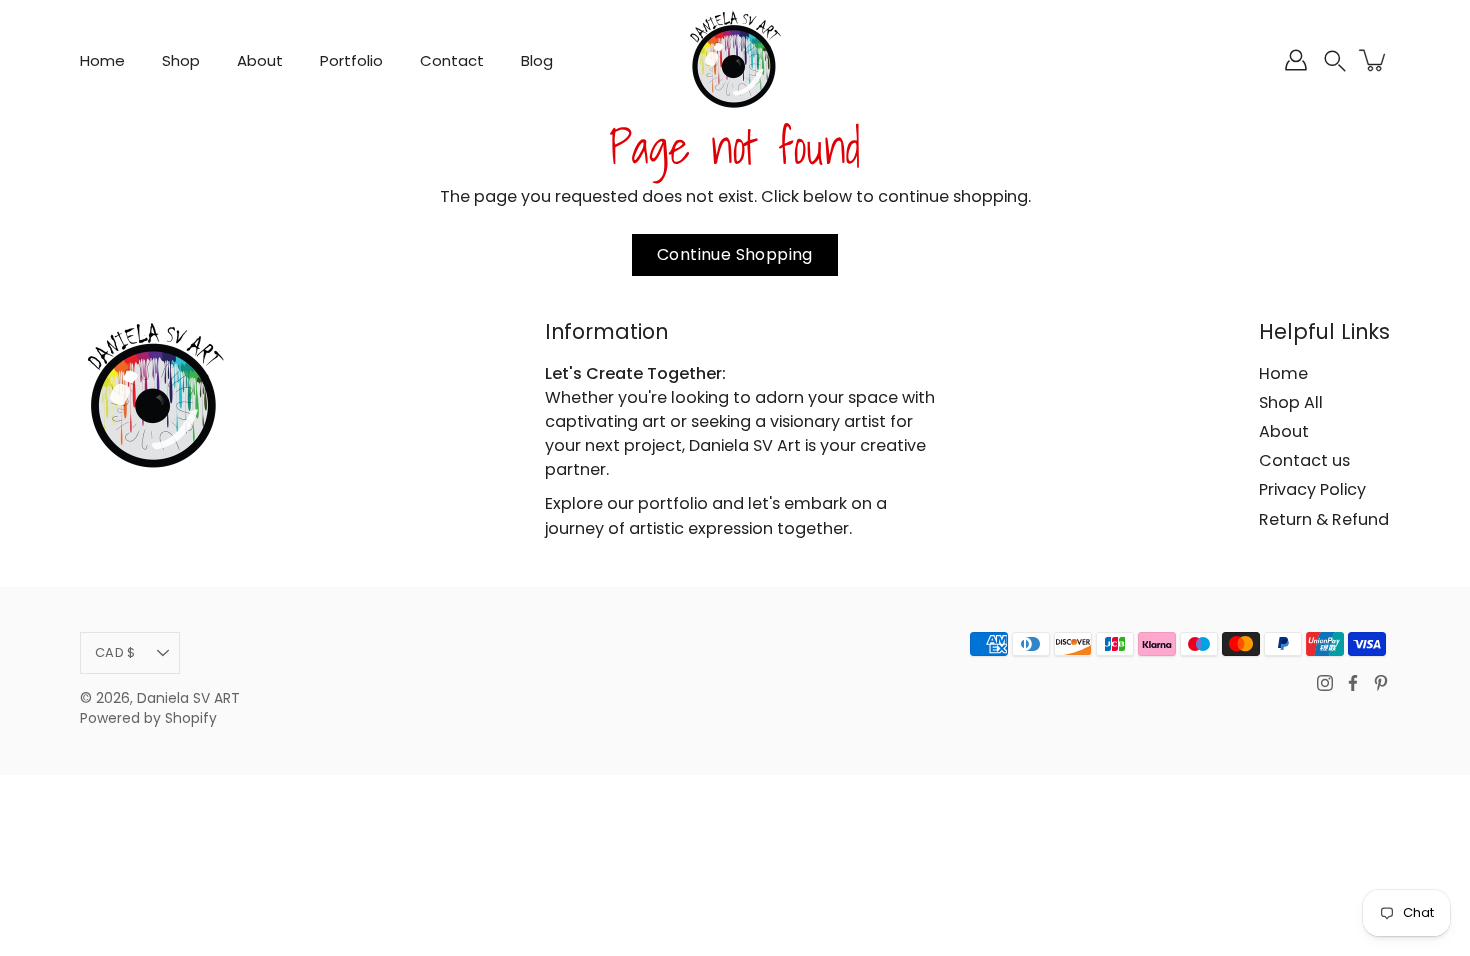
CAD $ (115, 652)
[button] (1335, 60)
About (260, 60)
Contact (452, 60)
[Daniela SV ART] (735, 60)
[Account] (1296, 60)
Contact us (1304, 460)
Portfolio (351, 60)
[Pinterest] (1381, 683)
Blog (537, 60)
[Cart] (1374, 60)
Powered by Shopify (148, 718)
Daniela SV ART (188, 698)
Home (102, 60)
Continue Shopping (735, 254)
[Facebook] (1353, 683)
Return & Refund (1324, 519)
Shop (181, 60)
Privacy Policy (1312, 489)
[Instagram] (1325, 683)
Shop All (1291, 402)
